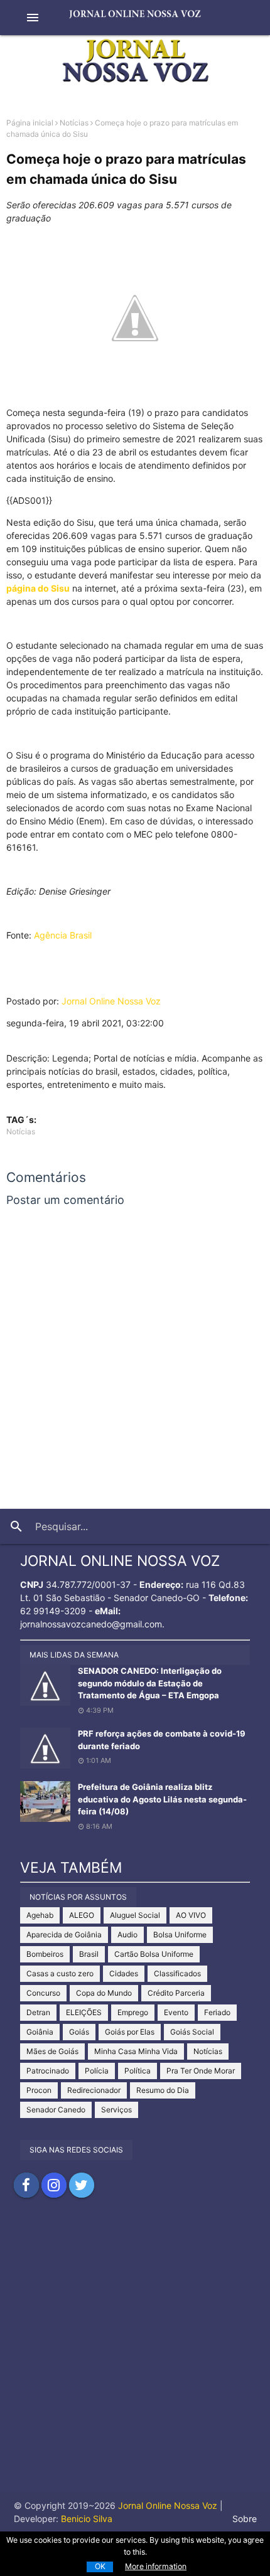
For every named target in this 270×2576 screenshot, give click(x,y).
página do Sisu (38, 588)
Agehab (40, 1915)
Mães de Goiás (52, 2051)
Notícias (74, 123)
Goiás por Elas (130, 2032)
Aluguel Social (135, 1915)
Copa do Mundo (104, 1993)
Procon (39, 2090)
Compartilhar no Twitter (82, 2185)
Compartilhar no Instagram (54, 2185)
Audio (127, 1935)
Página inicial (30, 123)
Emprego (133, 2012)
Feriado (217, 2012)
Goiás (79, 2032)
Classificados (177, 1973)
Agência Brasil (63, 935)
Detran (38, 2012)
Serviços (116, 2110)
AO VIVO (191, 1915)
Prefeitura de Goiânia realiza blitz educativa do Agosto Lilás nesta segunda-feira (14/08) (162, 1799)
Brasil (89, 1954)
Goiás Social (192, 2032)
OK (100, 2566)
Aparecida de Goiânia (64, 1935)
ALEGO (82, 1915)
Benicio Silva (87, 2519)
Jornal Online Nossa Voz (111, 1001)
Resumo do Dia (163, 2090)
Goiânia (40, 2032)
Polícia (97, 2071)
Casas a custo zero (60, 1973)
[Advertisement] (135, 2358)
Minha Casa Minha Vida (136, 2051)
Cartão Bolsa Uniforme (154, 1954)
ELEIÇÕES (84, 2012)
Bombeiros (45, 1954)
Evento (176, 2012)
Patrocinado (48, 2071)
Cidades (124, 1973)
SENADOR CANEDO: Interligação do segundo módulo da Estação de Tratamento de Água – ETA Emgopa (150, 1683)
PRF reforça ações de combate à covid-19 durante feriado (162, 1740)
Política (138, 2071)
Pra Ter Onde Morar (201, 2071)
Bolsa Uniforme (180, 1935)
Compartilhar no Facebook (26, 2185)
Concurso (43, 1993)
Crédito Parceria (176, 1993)
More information (156, 2566)
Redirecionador (94, 2090)
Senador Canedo (56, 2110)
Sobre (245, 2519)
